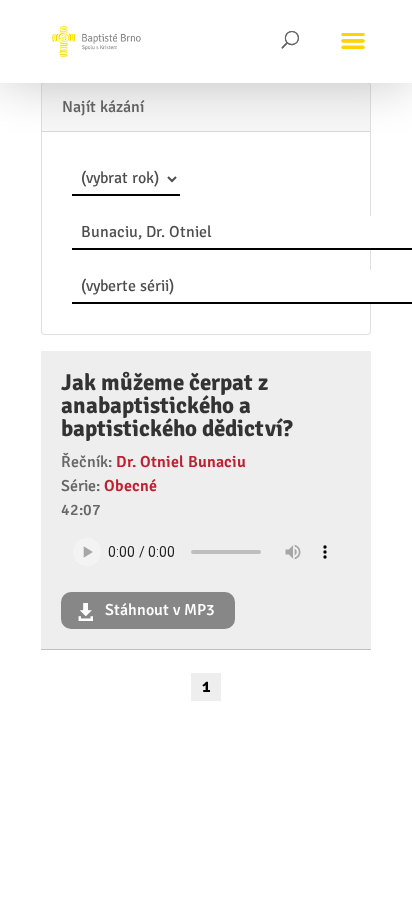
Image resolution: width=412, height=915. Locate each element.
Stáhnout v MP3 (158, 610)
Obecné (130, 486)
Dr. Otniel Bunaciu (181, 462)
